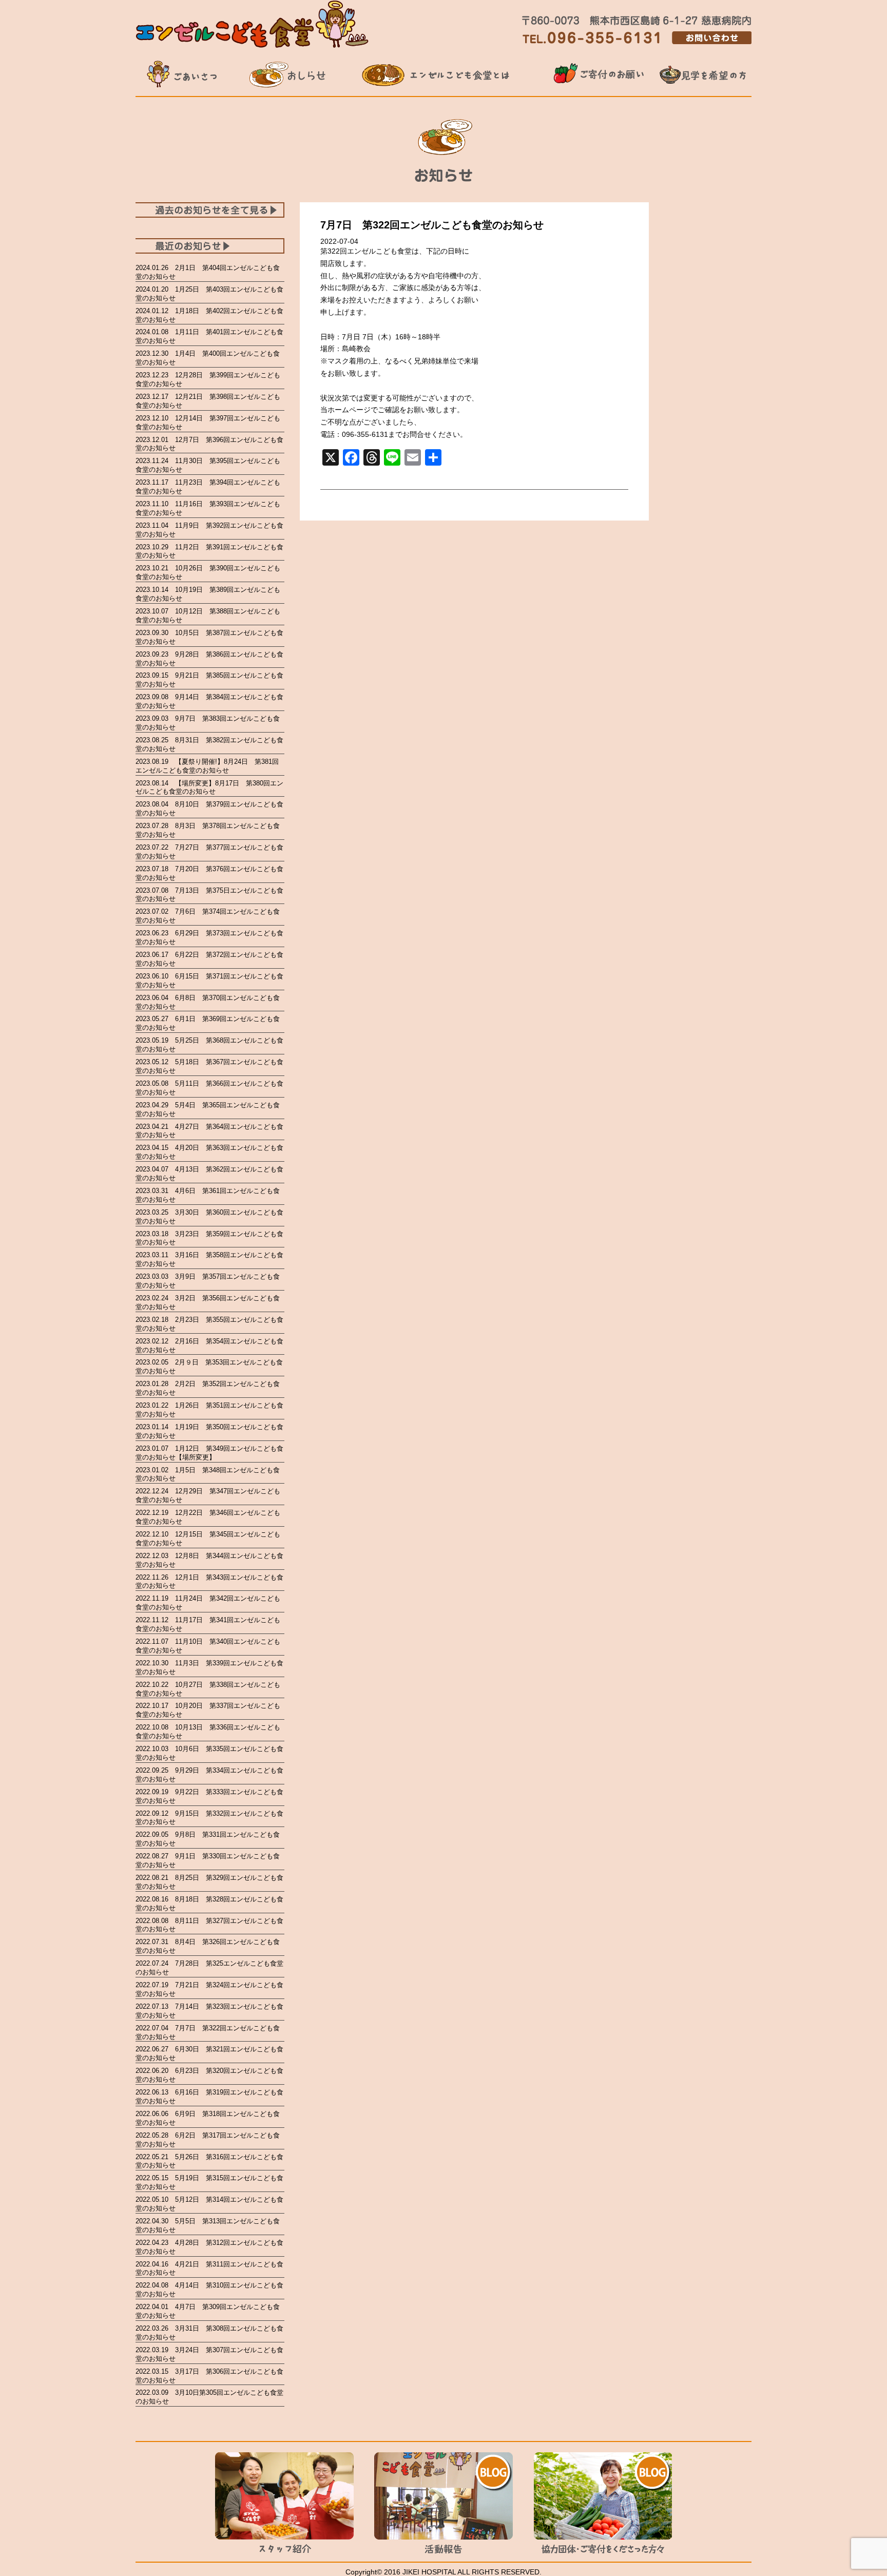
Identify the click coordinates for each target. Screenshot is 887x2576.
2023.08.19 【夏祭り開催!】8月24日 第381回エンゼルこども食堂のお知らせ (207, 766)
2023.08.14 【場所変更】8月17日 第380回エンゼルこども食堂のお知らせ (209, 787)
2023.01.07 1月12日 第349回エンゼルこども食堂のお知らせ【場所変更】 (209, 1453)
